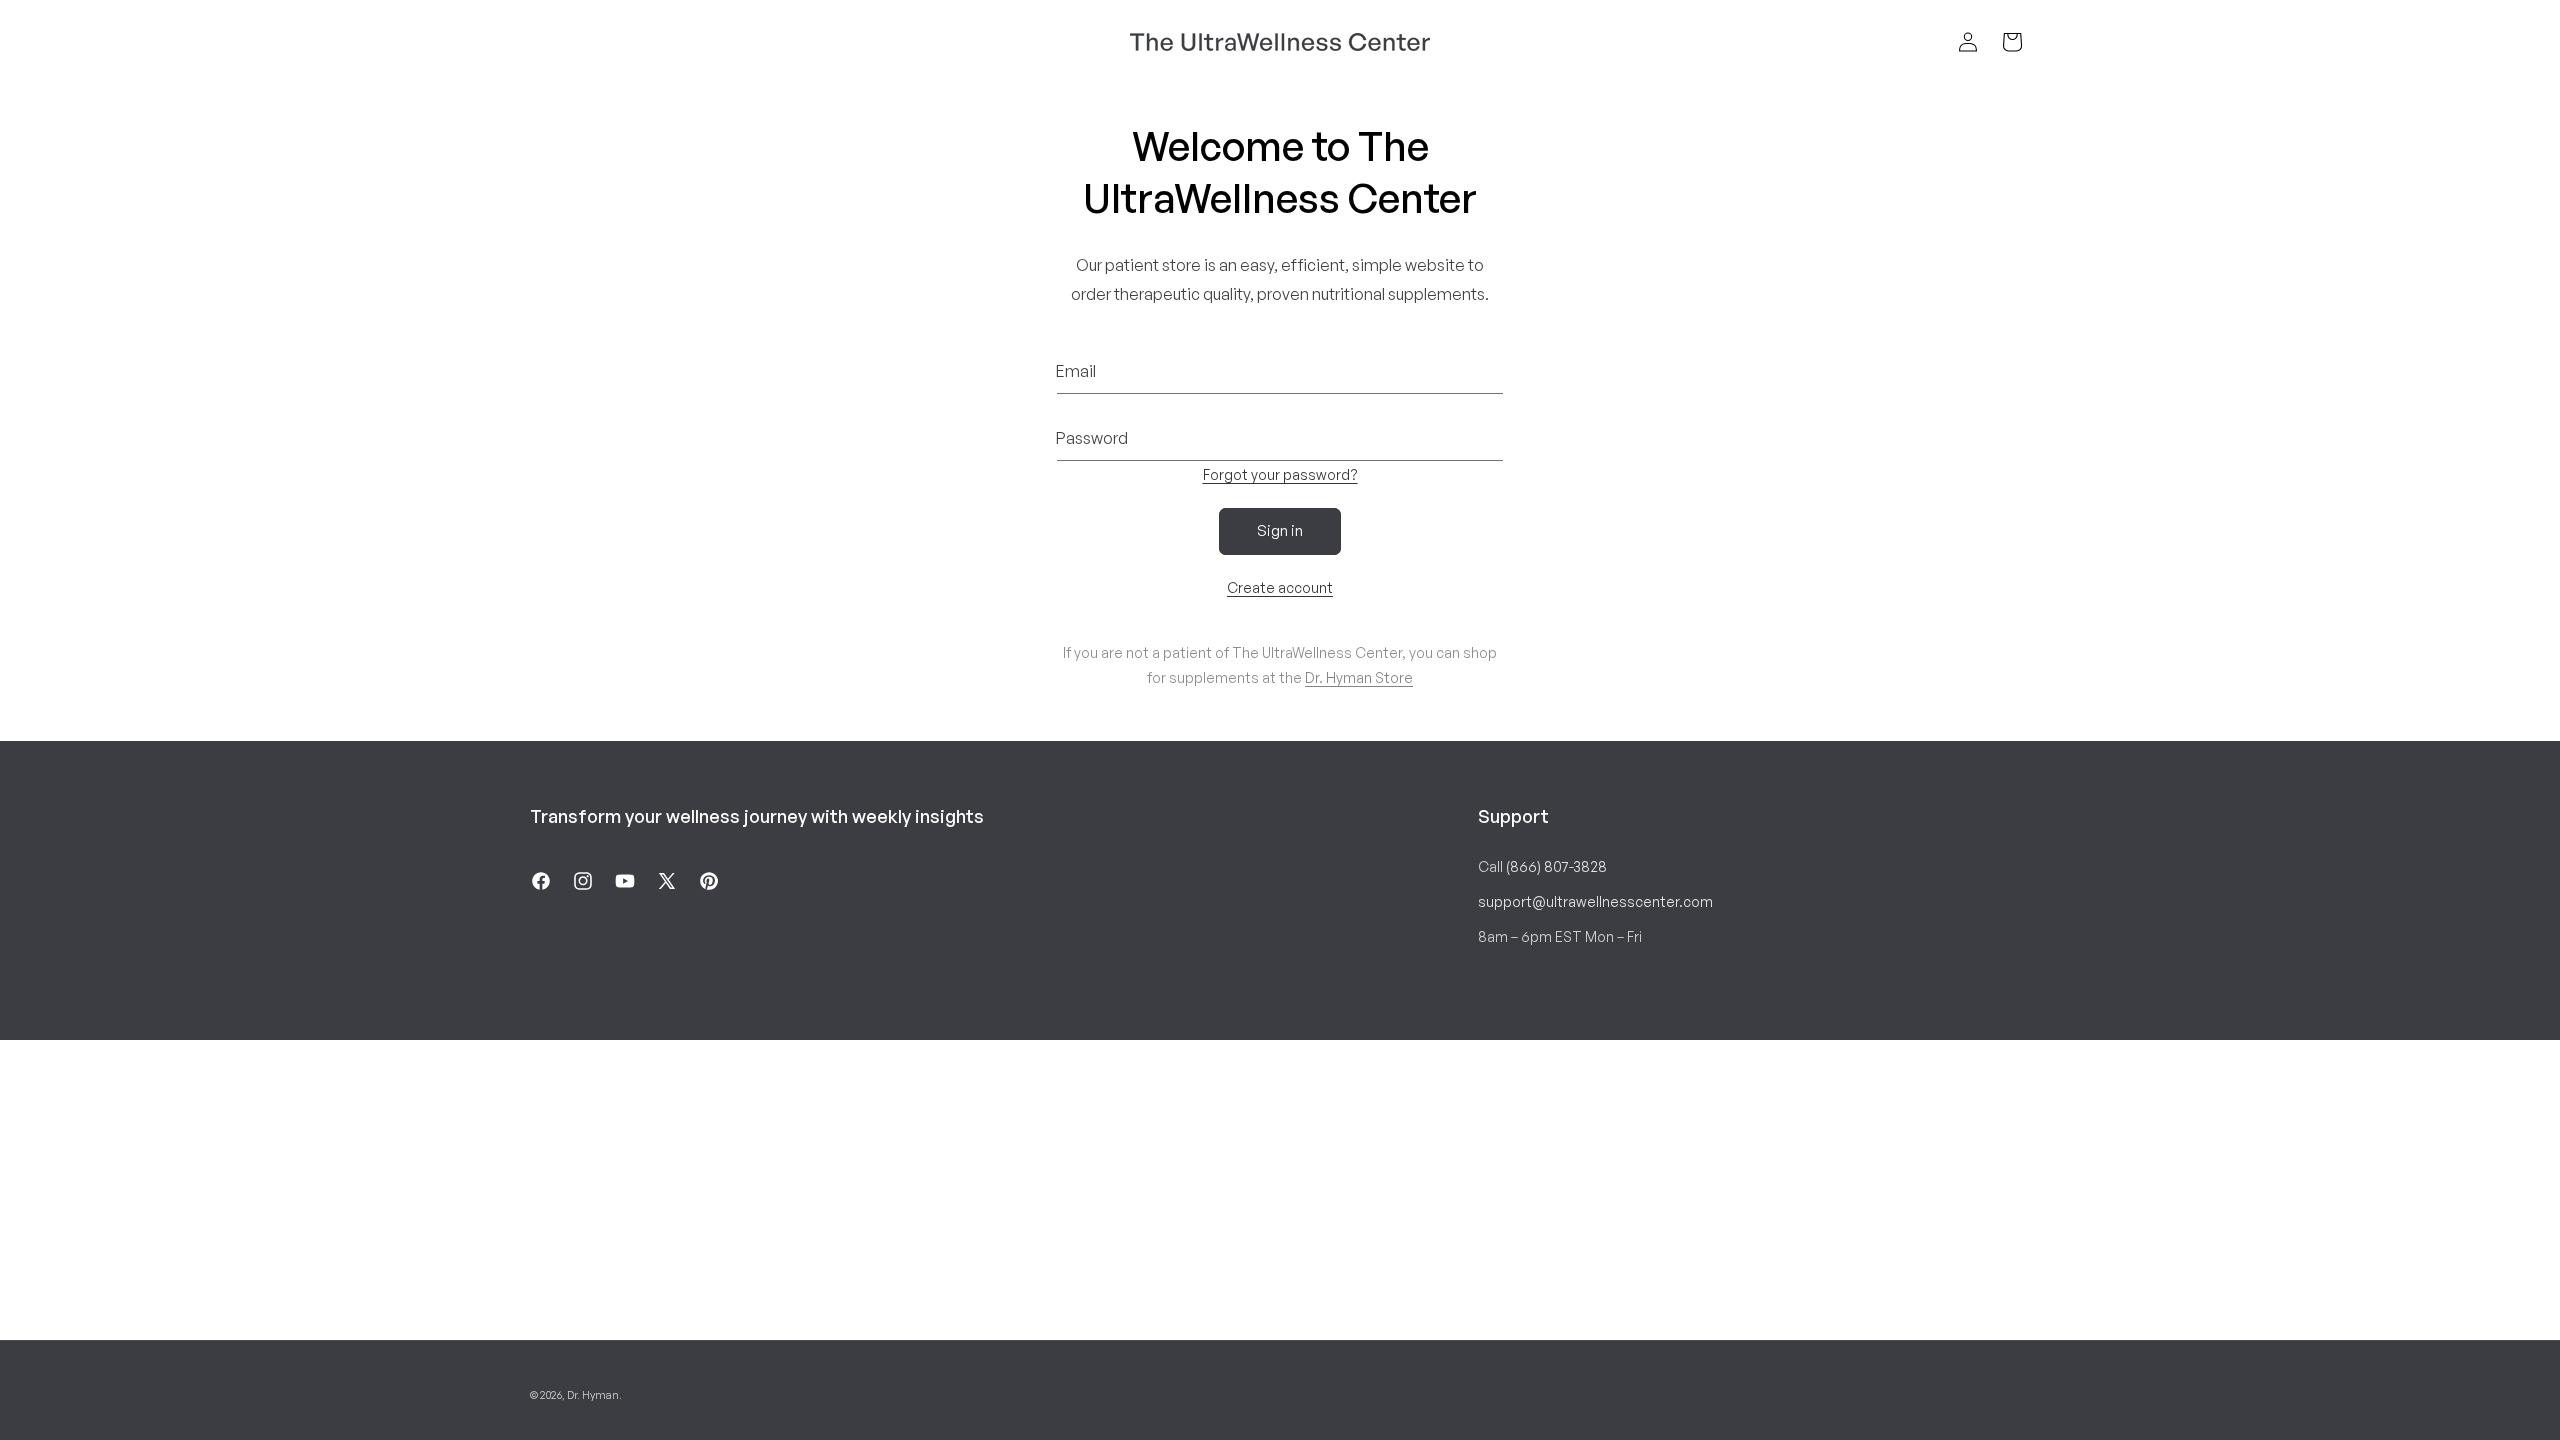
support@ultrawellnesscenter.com (1595, 901)
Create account (1280, 587)
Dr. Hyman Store (1359, 677)
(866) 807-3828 (1556, 866)
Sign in (1280, 530)
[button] (2012, 42)
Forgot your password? (1280, 474)
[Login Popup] (1968, 42)
